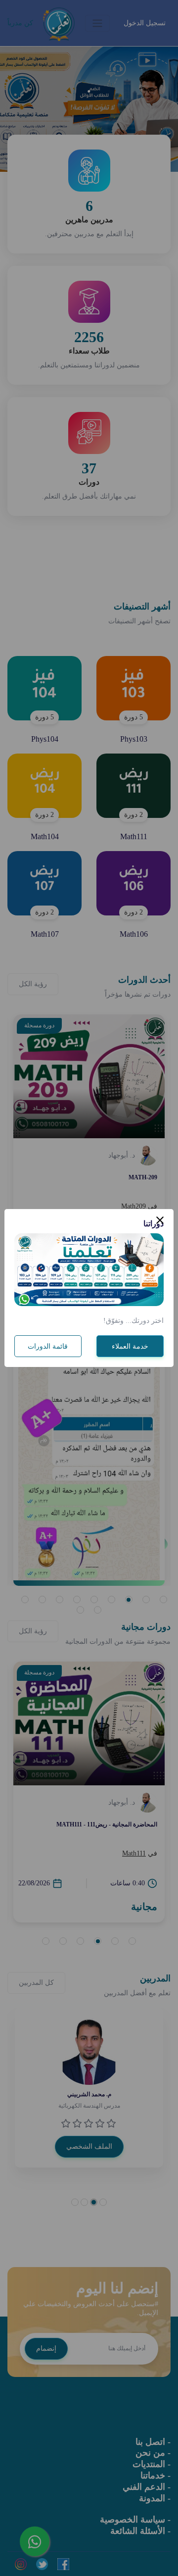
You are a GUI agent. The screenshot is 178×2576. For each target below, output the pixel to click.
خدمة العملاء (130, 1346)
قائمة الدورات (48, 1346)
